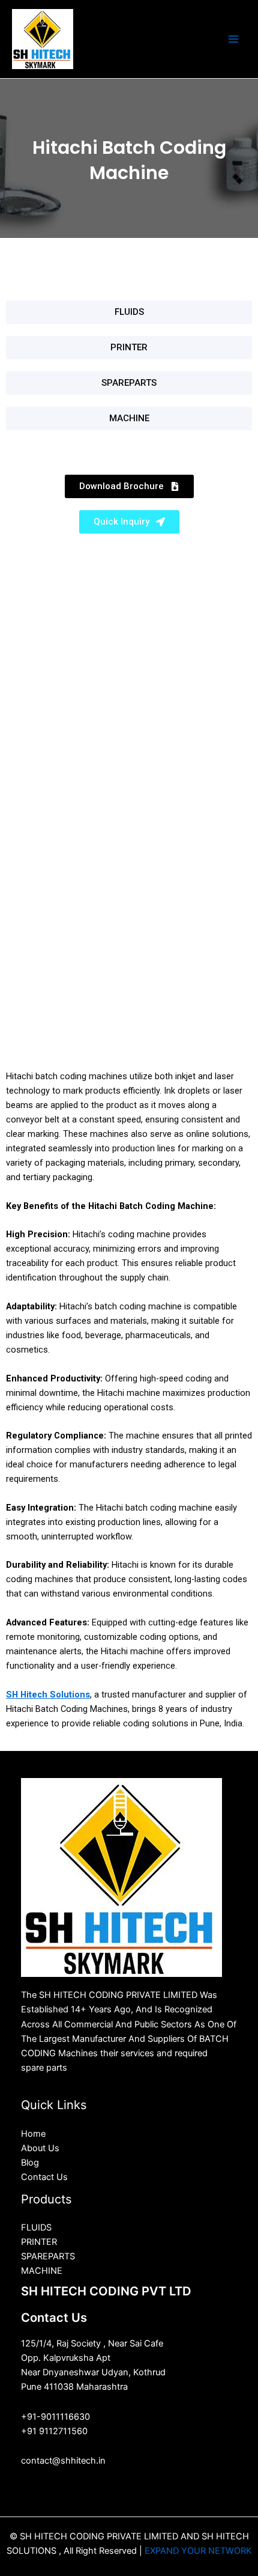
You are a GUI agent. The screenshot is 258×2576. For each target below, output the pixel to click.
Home (33, 2134)
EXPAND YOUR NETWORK (198, 2551)
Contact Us (44, 2177)
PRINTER (39, 2242)
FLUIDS (36, 2227)
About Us (40, 2148)
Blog (30, 2163)
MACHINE (42, 2271)
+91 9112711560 (54, 2431)
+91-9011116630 (55, 2417)
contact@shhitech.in (63, 2461)
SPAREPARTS (48, 2256)
